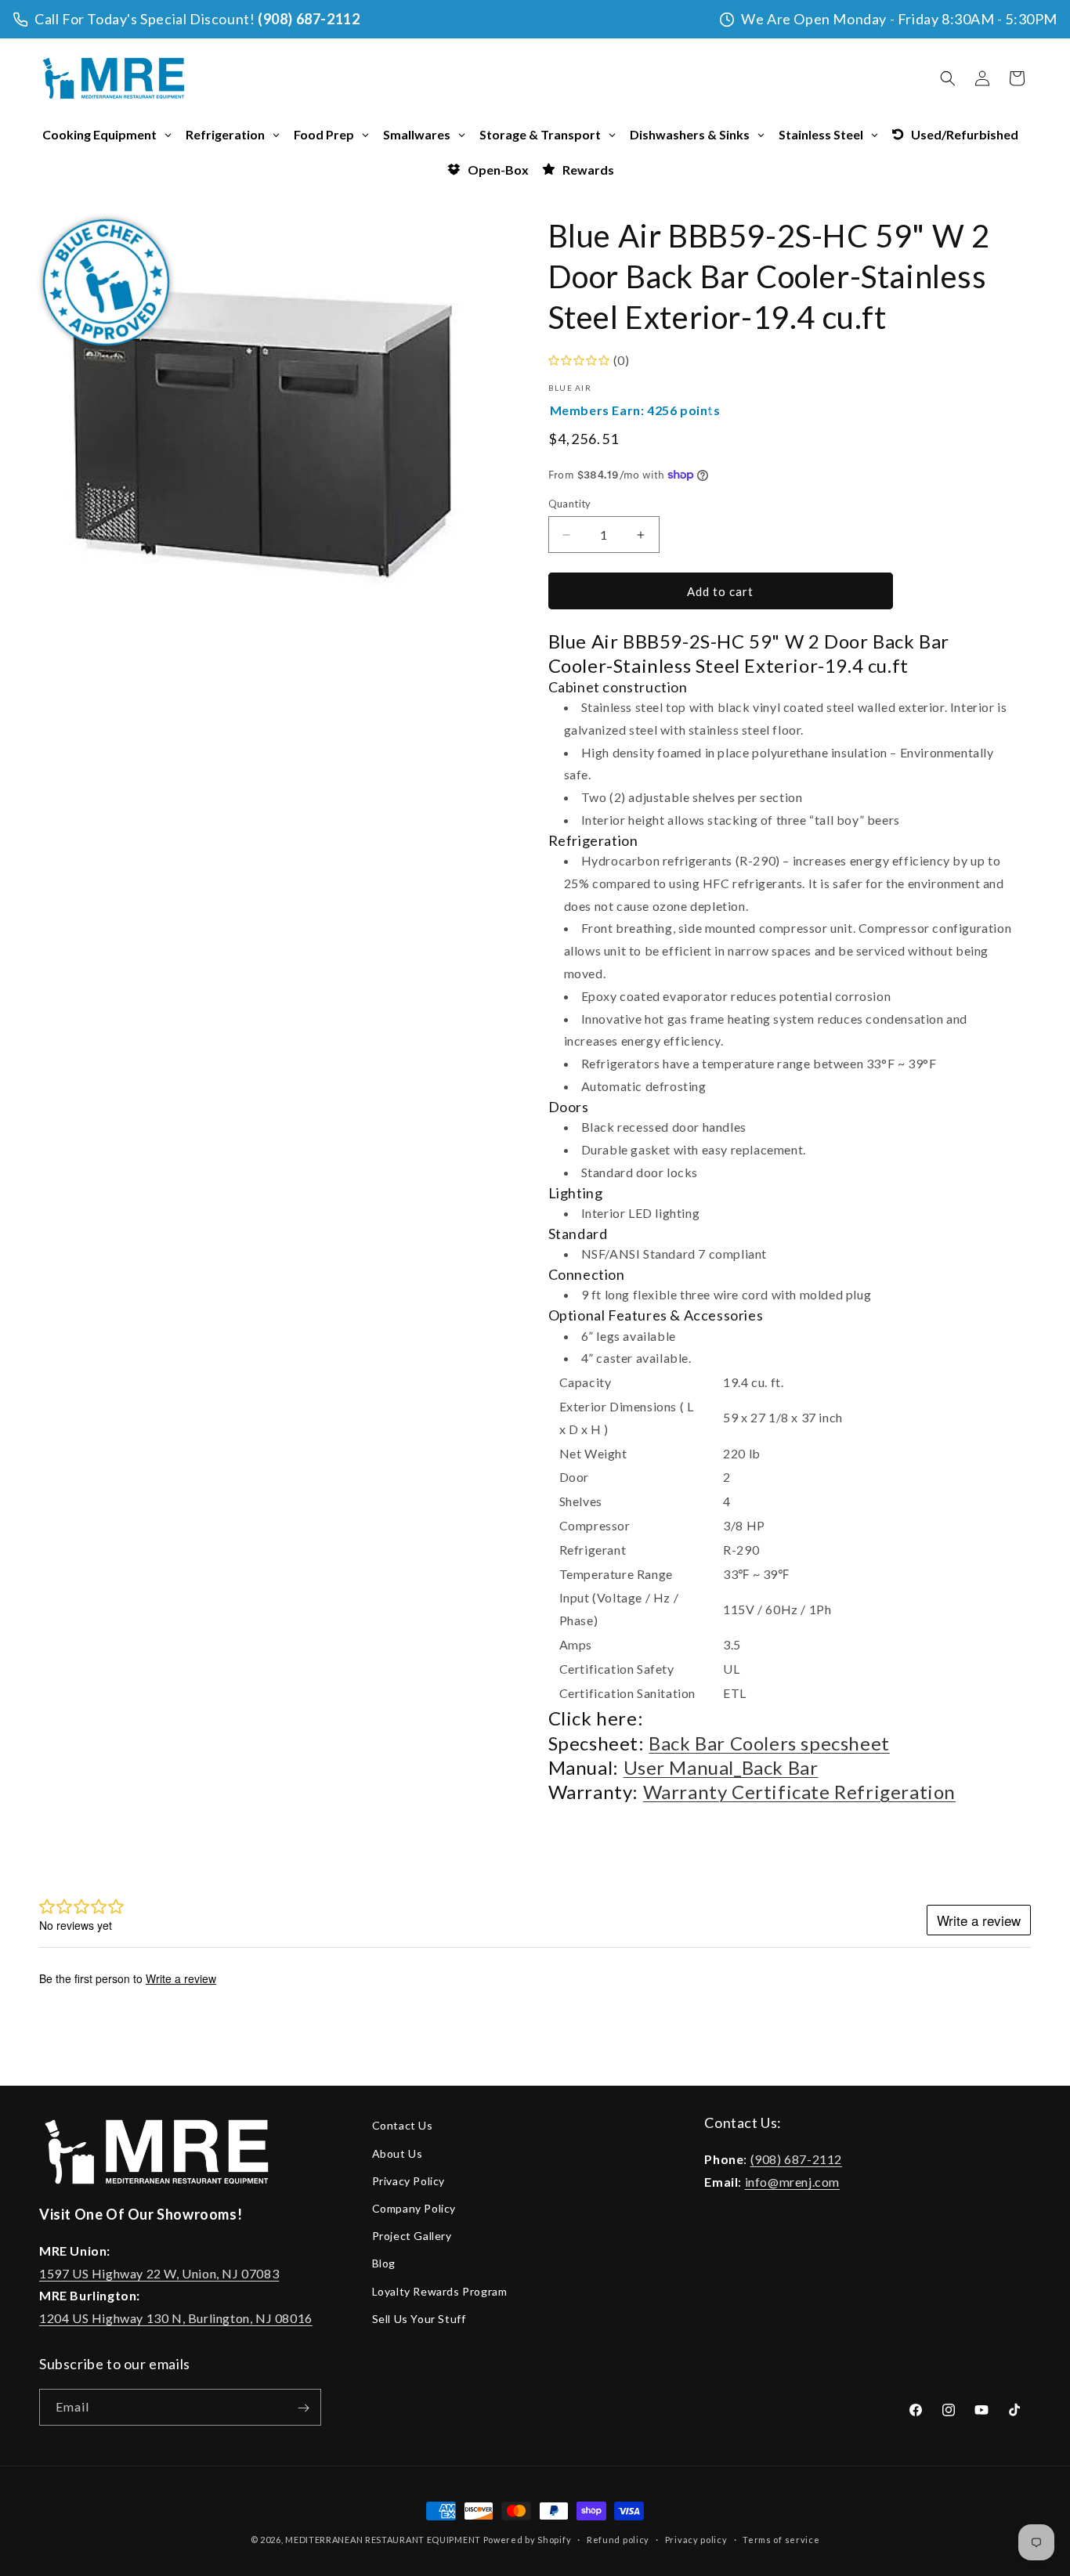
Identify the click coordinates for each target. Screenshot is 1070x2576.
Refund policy (618, 2540)
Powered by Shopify (528, 2540)
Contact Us (403, 2125)
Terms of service (781, 2540)
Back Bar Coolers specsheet (769, 1743)
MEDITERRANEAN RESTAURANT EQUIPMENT (383, 2540)
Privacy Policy (408, 2180)
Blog (384, 2263)
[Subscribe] (303, 2408)
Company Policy (414, 2207)
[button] (948, 78)
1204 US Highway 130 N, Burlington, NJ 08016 (176, 2318)
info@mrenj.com (792, 2181)
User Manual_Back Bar (721, 1767)
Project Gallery (412, 2236)
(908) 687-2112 (309, 19)
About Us (398, 2153)
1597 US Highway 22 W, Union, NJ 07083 (159, 2273)
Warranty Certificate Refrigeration (799, 1792)
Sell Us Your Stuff (419, 2318)
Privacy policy (696, 2540)
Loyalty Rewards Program (440, 2291)
